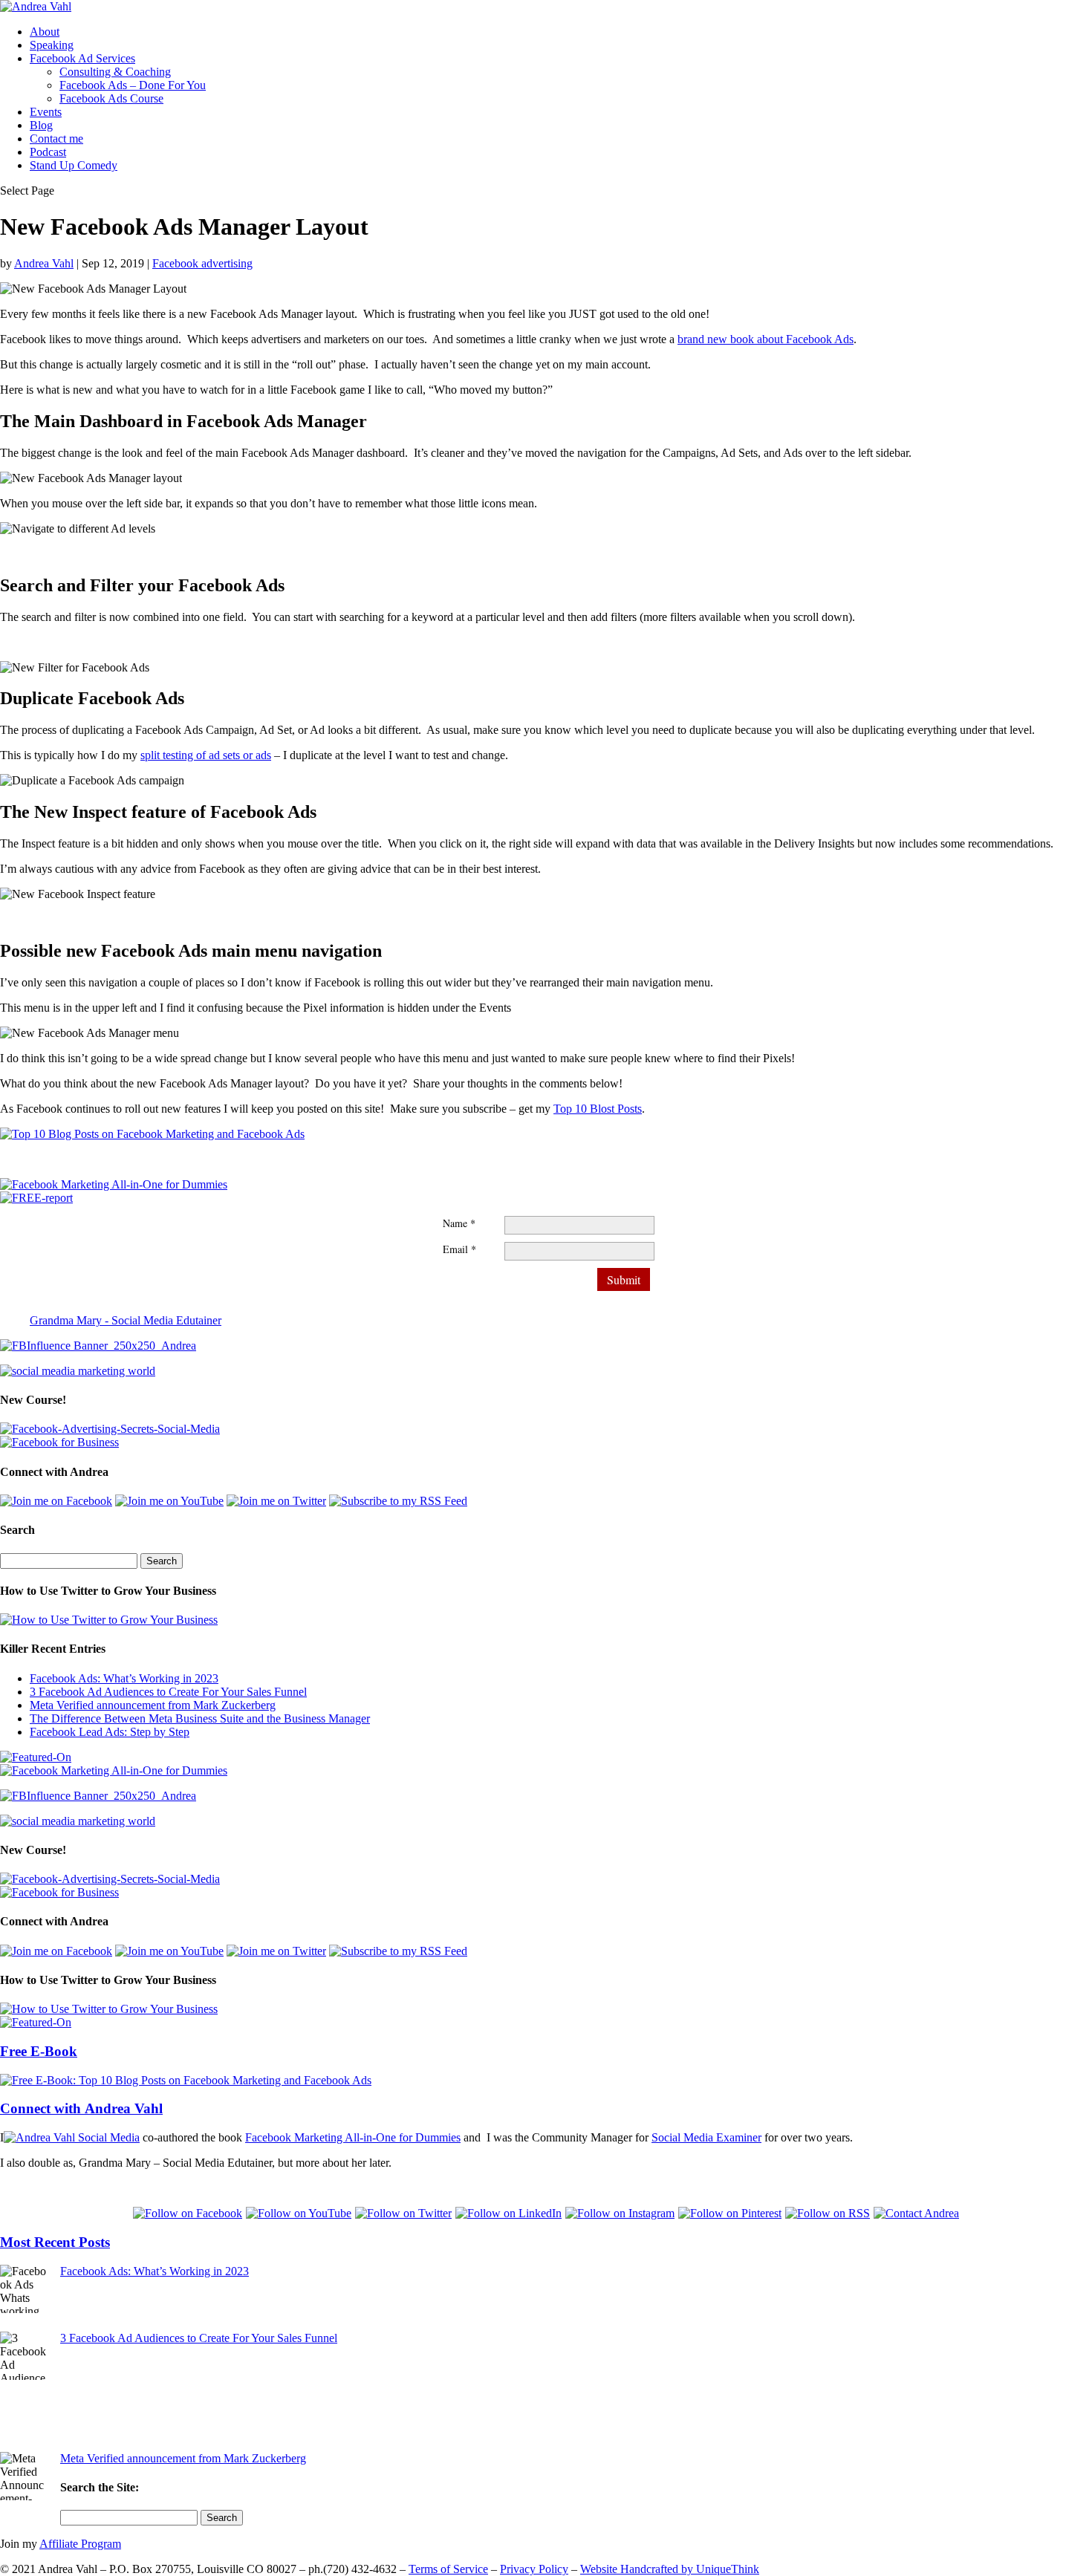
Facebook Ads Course (111, 98)
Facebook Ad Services (82, 58)
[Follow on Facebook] (189, 2213)
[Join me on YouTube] (169, 1501)
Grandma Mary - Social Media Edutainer (126, 1320)
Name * (459, 1223)
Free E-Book (39, 2051)
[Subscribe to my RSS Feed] (398, 1501)
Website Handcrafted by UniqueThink (670, 2569)
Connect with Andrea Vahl (81, 2108)
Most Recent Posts (55, 2242)
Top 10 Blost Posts (598, 1109)
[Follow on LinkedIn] (510, 2213)
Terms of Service (448, 2569)
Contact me (56, 139)
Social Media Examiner (706, 2137)
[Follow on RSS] (829, 2213)
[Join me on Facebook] (56, 1501)
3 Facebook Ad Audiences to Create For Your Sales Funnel (168, 1692)
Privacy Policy (534, 2569)
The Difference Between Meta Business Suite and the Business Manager (200, 1718)
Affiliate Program (80, 2544)
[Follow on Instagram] (622, 2213)
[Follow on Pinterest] (732, 2213)
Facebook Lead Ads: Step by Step (110, 1732)
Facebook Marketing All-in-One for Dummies (353, 2137)
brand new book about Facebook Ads (766, 339)
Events (46, 112)
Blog (41, 125)
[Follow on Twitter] (405, 2213)
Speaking (52, 45)
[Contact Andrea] (916, 2213)
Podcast (48, 152)
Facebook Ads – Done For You (133, 85)
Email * (459, 1249)
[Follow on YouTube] (300, 2213)
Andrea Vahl (44, 263)
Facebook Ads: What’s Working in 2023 (124, 1678)
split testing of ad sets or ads (206, 755)
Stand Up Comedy (74, 165)
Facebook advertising (202, 263)
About (45, 32)
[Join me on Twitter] (276, 1501)
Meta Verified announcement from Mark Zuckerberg (153, 1705)
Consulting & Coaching (115, 72)
